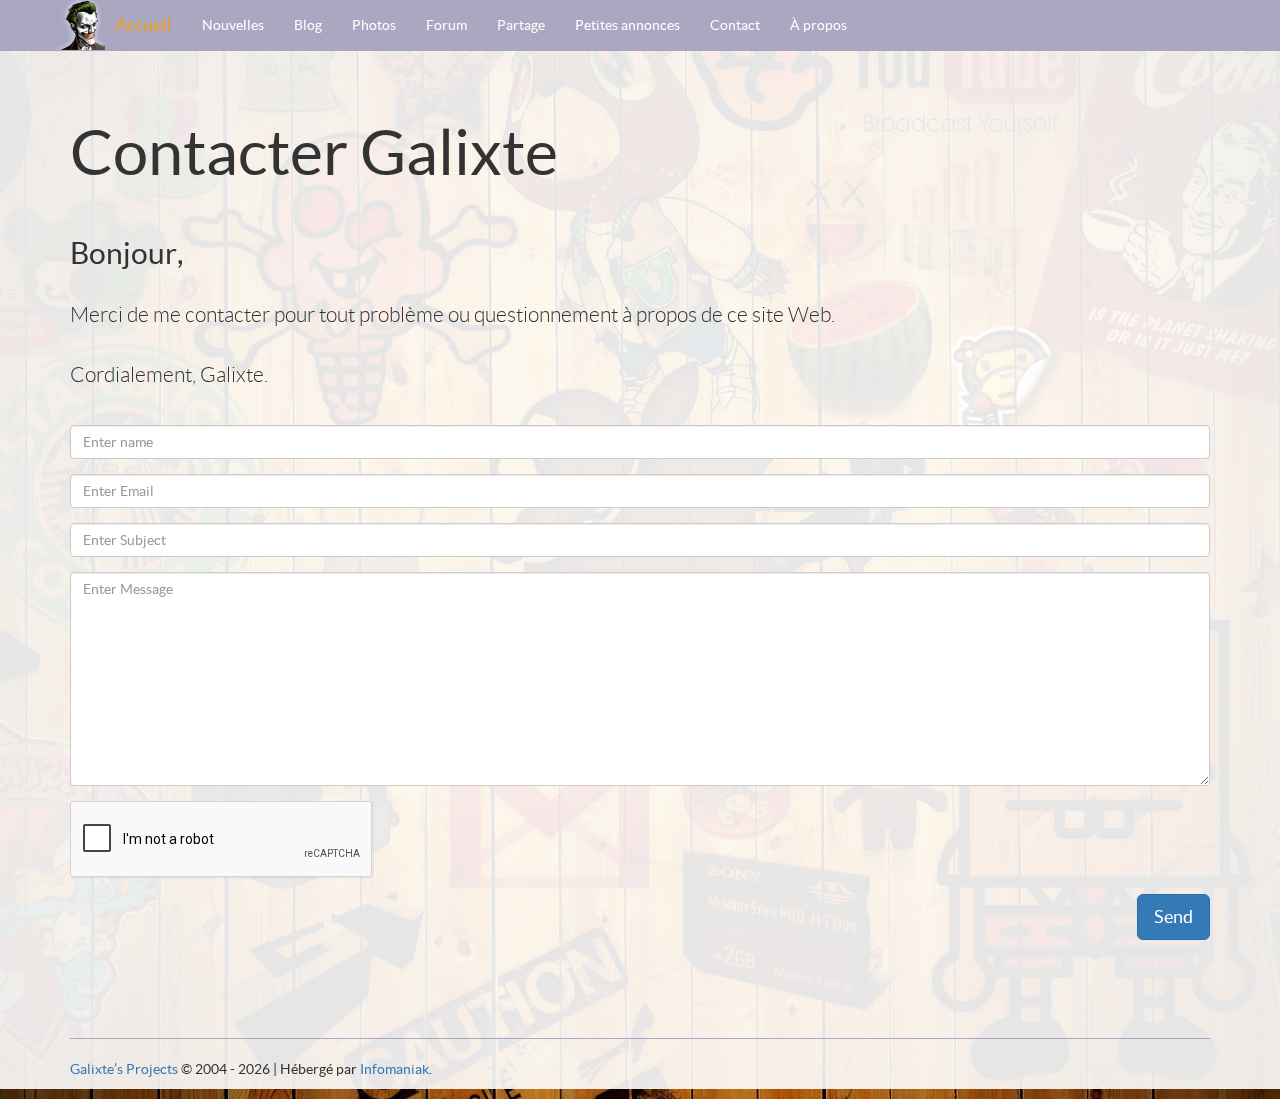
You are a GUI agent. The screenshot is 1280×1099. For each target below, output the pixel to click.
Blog (308, 25)
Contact (735, 25)
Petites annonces (627, 25)
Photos (374, 25)
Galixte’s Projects (124, 1069)
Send (1173, 916)
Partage (521, 25)
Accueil (143, 24)
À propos (818, 25)
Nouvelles (233, 25)
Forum (446, 25)
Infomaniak (394, 1069)
